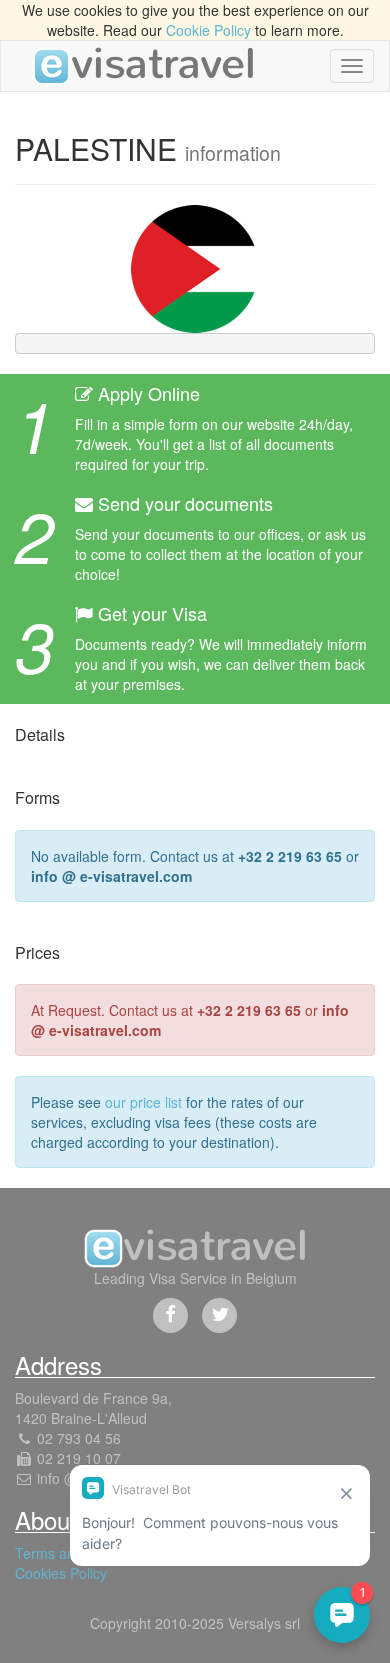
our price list (143, 1102)
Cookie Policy (208, 30)
